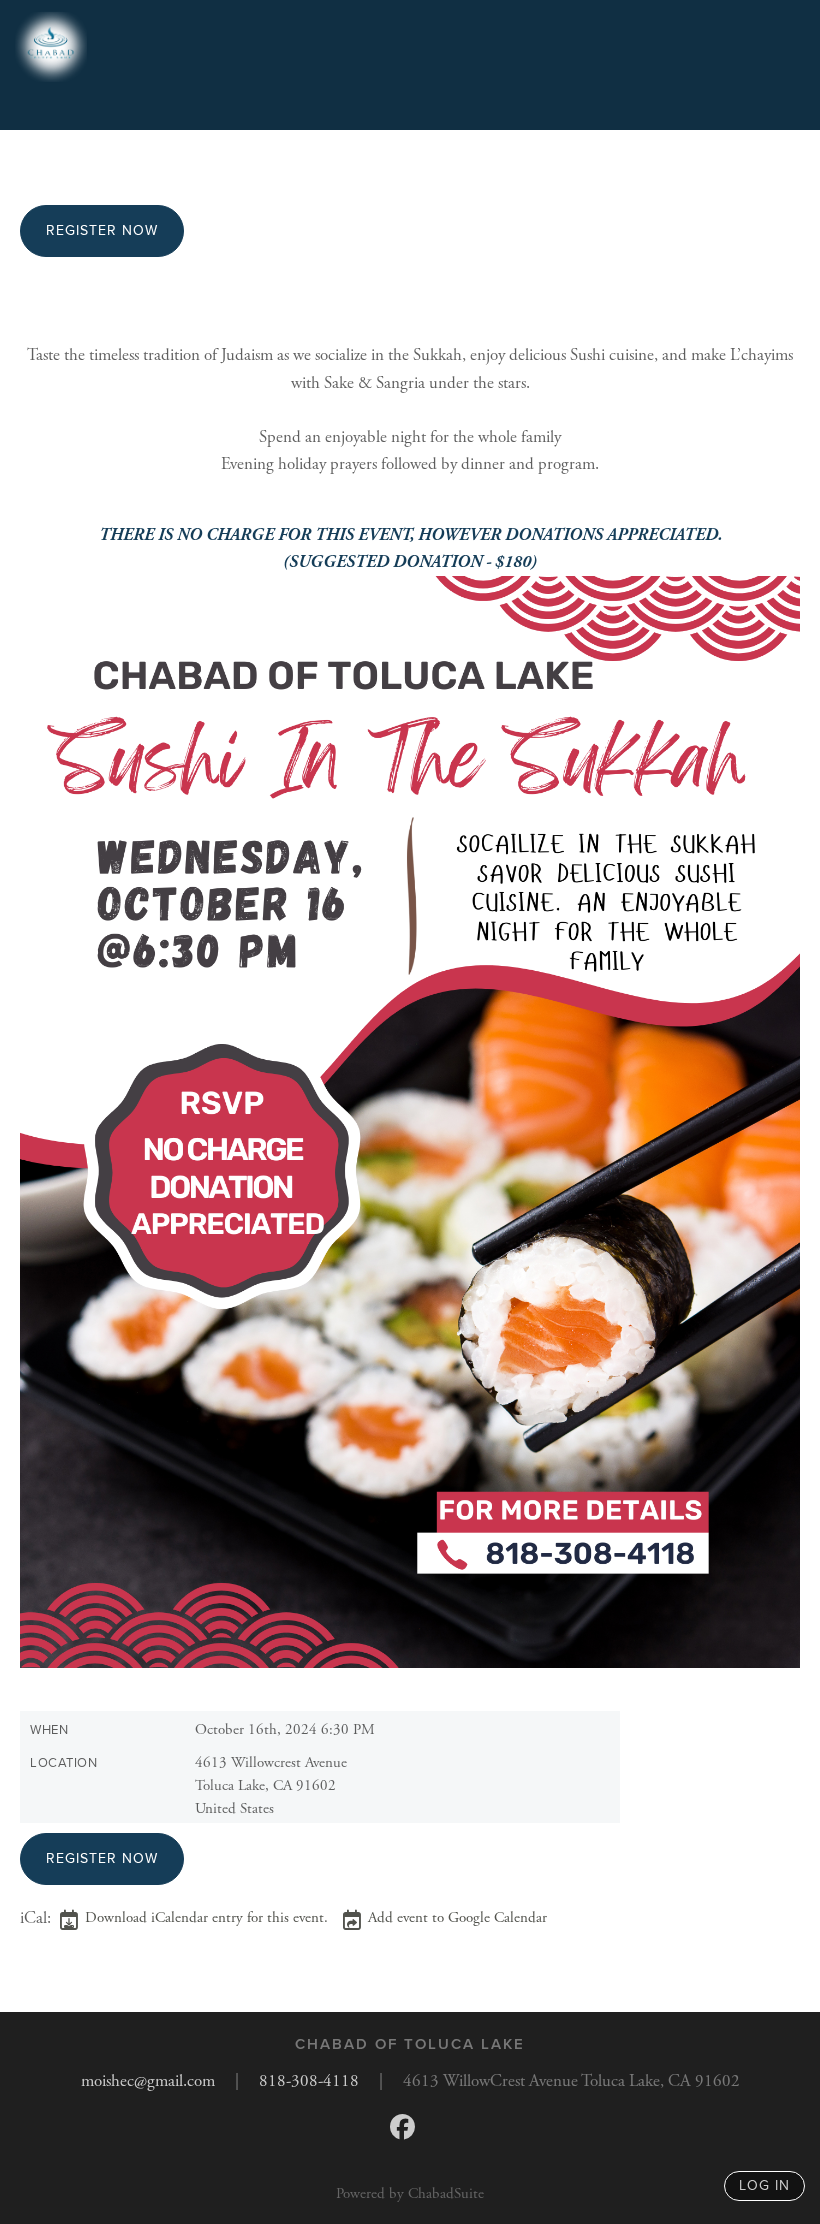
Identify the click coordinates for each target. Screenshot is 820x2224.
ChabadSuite (446, 2193)
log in (764, 2185)
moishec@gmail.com (148, 2081)
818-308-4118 (309, 2081)
